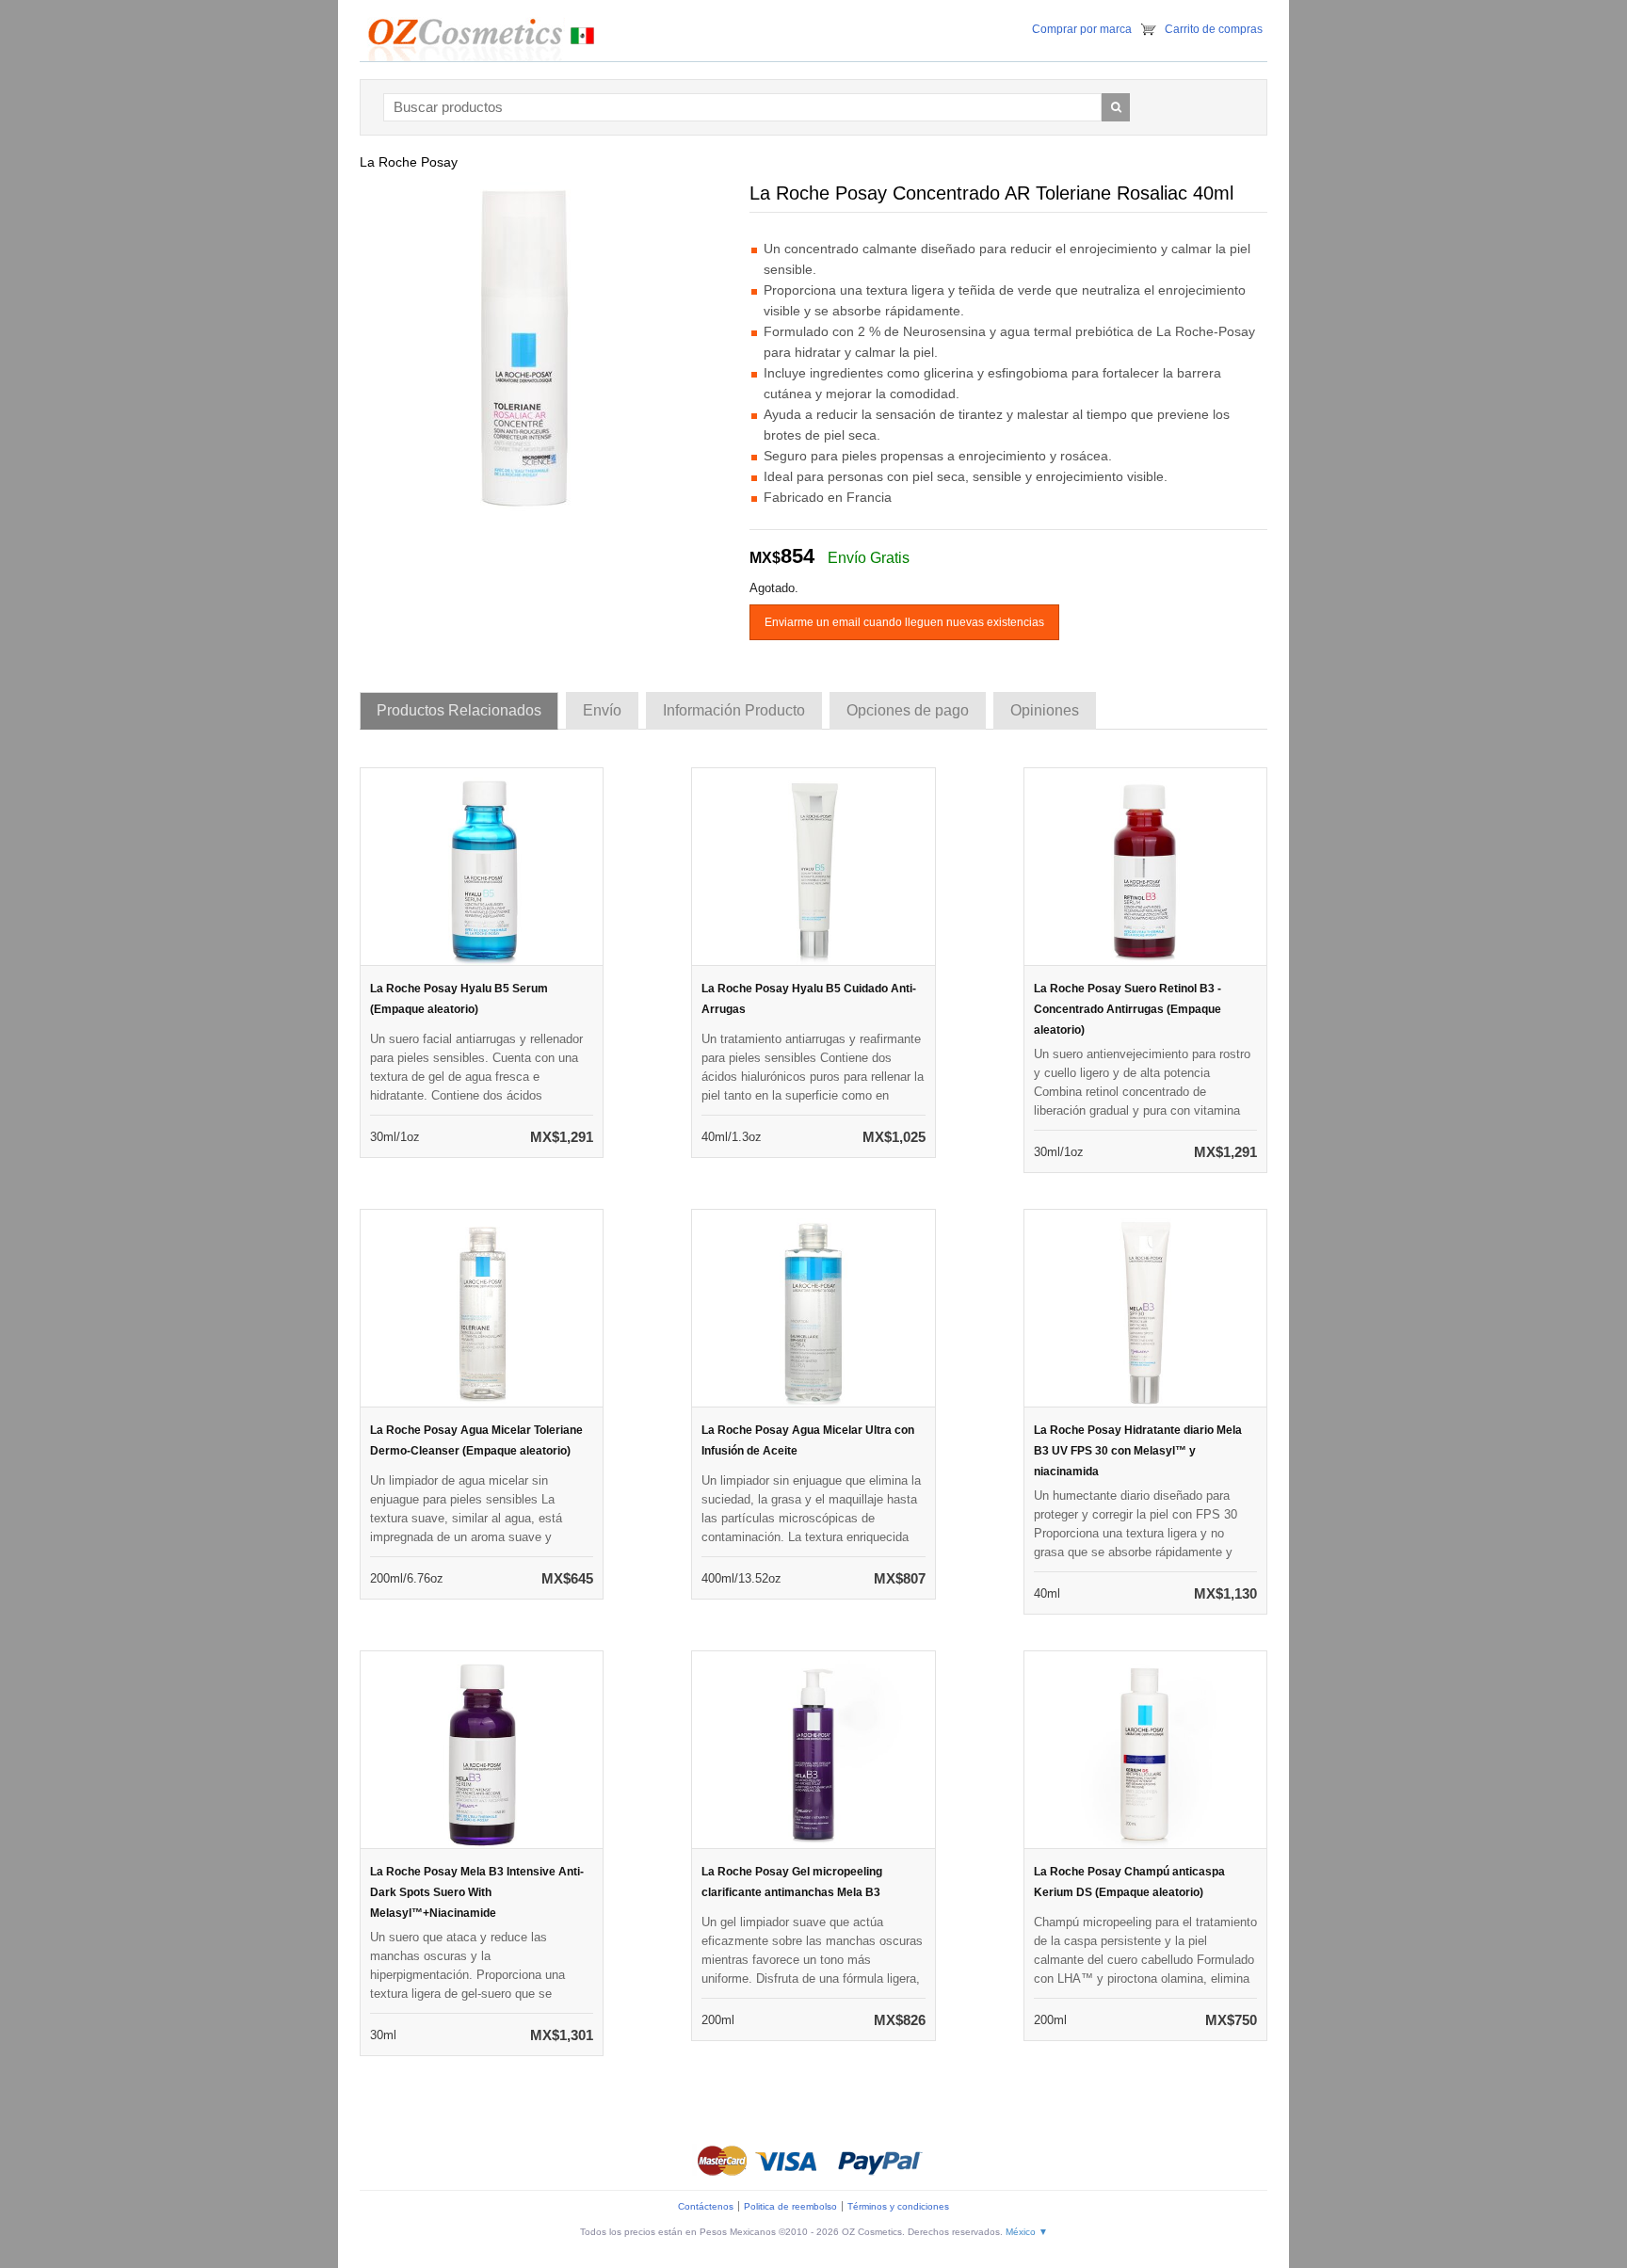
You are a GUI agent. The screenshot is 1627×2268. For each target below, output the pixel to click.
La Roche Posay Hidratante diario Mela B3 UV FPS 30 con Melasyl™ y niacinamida (1138, 1451)
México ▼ (1027, 2232)
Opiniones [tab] (1045, 710)
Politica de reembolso (790, 2206)
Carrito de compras (1214, 29)
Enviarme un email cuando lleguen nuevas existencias (904, 622)
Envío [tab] (602, 710)
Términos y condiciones (898, 2206)
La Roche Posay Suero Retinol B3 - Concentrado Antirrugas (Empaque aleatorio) (1128, 1009)
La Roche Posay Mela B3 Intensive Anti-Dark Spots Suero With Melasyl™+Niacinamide (477, 1892)
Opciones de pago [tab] (908, 710)
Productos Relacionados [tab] (459, 710)
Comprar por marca (1082, 29)
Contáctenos (706, 2206)
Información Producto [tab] (734, 710)
